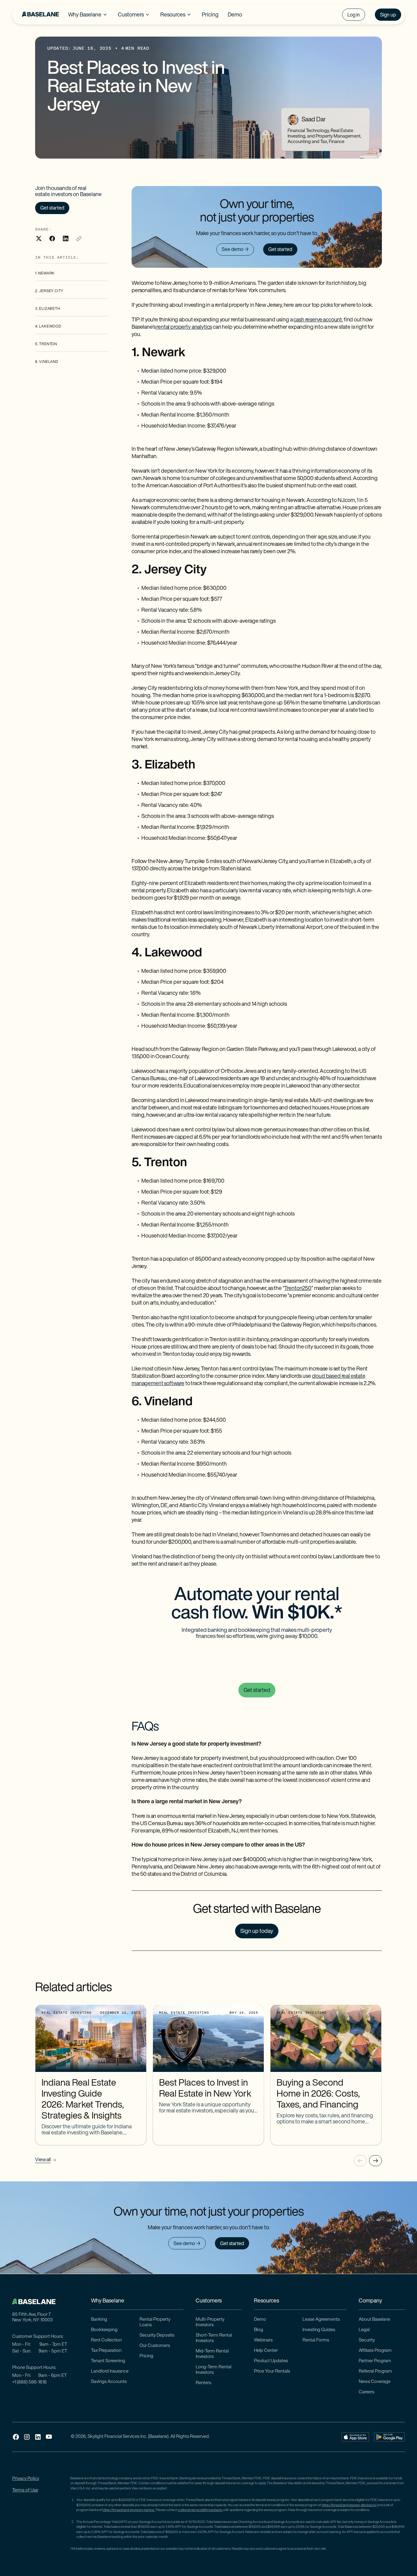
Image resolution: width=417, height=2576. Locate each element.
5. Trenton (46, 344)
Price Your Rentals (272, 2372)
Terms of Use (25, 2490)
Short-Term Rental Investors (214, 2338)
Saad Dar (314, 120)
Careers (366, 2392)
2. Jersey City (49, 291)
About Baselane (374, 2320)
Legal (364, 2330)
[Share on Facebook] (52, 238)
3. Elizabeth (48, 309)
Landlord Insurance (110, 2372)
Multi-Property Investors (210, 2322)
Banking (99, 2320)
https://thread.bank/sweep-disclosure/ (349, 2505)
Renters (203, 2383)
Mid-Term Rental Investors (212, 2354)
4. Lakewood (48, 327)
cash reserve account (318, 320)
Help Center (266, 2351)
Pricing (146, 2356)
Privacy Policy (26, 2479)
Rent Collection (106, 2340)
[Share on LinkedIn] (66, 238)
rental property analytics (184, 328)
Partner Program (375, 2361)
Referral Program (375, 2372)
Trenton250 (298, 1289)
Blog (259, 2330)
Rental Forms (316, 2340)
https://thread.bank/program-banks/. (129, 2510)
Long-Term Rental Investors (214, 2370)
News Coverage (375, 2382)
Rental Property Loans (155, 2322)
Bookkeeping (104, 2330)
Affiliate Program (375, 2351)
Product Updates (271, 2361)
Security (367, 2340)
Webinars (263, 2340)
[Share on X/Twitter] (39, 238)
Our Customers (155, 2346)
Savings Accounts (109, 2382)
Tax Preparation (106, 2351)
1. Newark (45, 274)
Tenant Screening (108, 2361)
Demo (260, 2320)
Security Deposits (157, 2336)
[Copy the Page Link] (79, 238)
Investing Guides (319, 2330)
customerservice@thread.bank (200, 2510)
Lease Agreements (321, 2320)
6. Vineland (47, 362)
